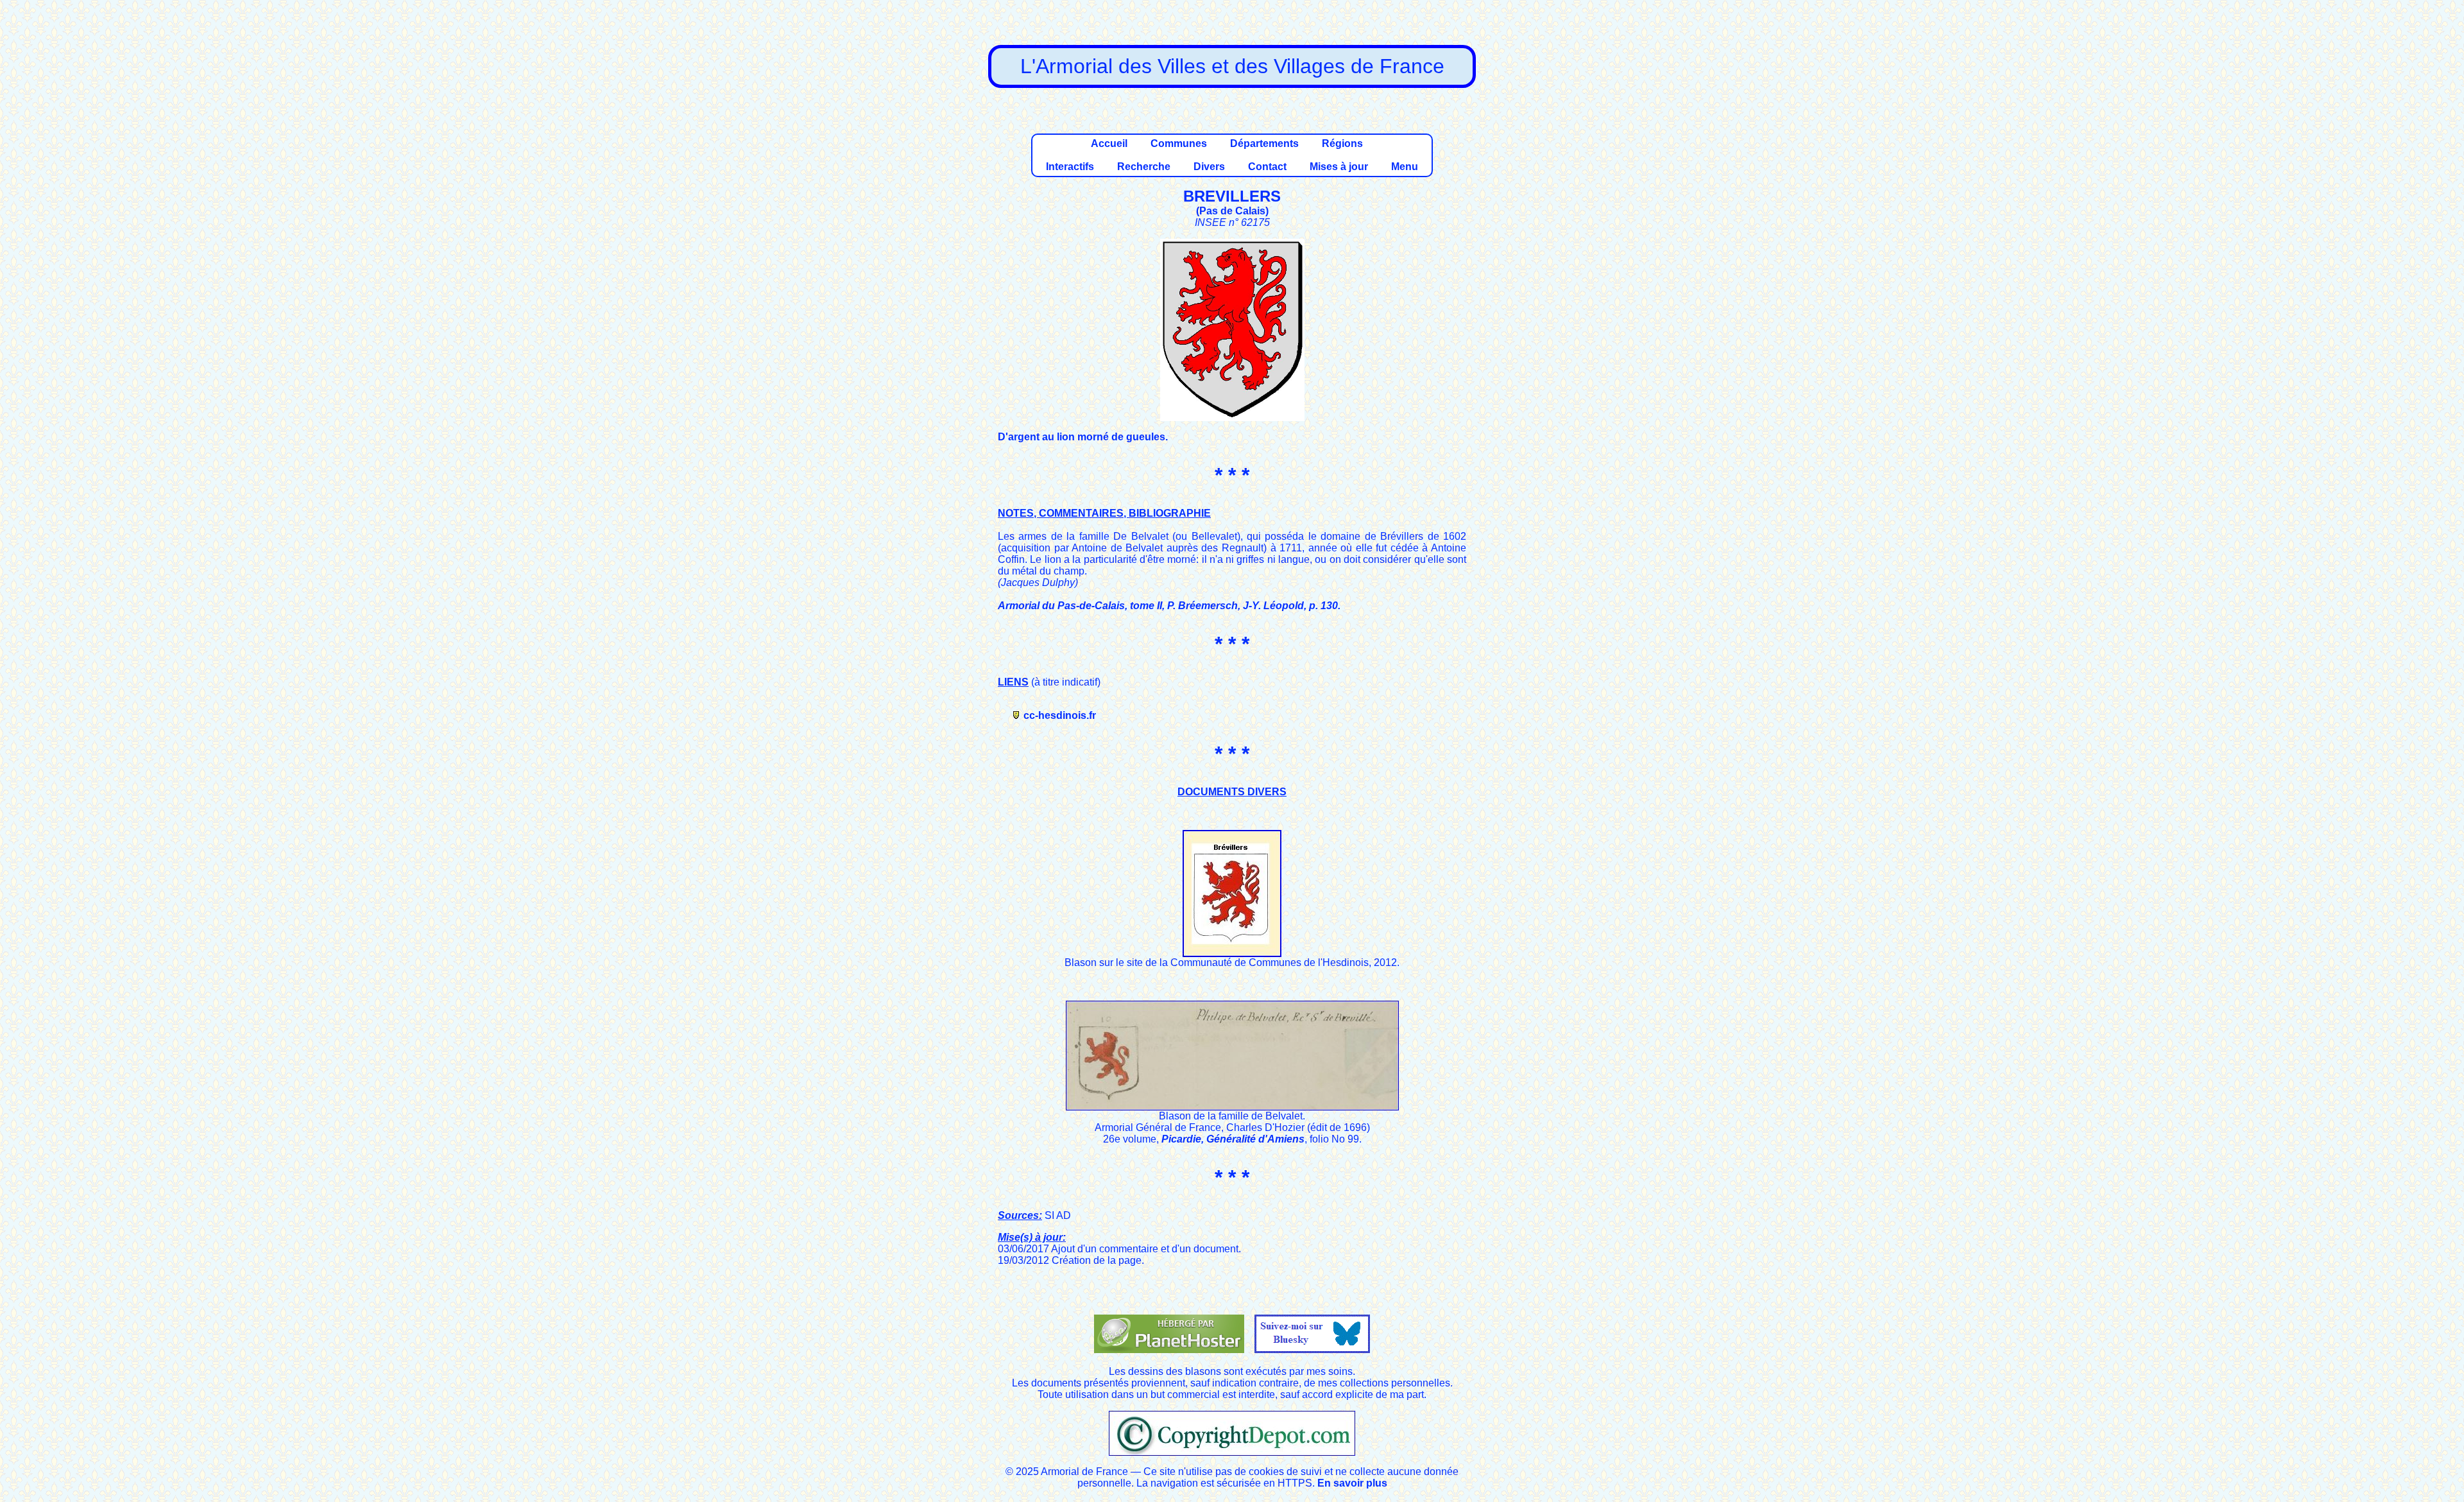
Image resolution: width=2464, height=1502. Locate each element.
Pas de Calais (1232, 211)
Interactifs (1070, 167)
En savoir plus (1352, 1483)
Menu (1405, 167)
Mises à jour (1339, 167)
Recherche (1144, 167)
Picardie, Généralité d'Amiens (1233, 1139)
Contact (1267, 167)
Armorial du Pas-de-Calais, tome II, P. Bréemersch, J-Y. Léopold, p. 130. (1169, 606)
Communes (1179, 143)
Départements (1264, 143)
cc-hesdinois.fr (1060, 715)
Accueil (1109, 143)
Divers (1209, 167)
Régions (1342, 143)
